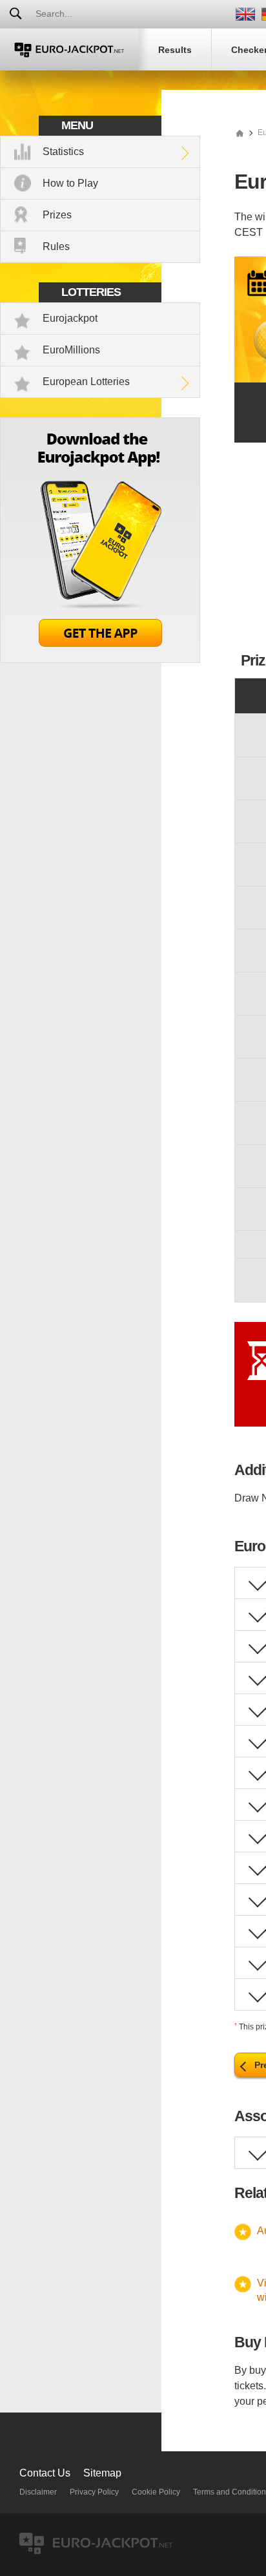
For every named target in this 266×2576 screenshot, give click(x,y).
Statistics (63, 152)
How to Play (70, 183)
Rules (56, 246)
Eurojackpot (70, 318)
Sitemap (102, 2473)
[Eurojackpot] (69, 49)
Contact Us (45, 2473)
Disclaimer (38, 2492)
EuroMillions (71, 350)
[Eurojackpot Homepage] (240, 132)
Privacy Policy (94, 2492)
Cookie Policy (156, 2492)
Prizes (57, 215)
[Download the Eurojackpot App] (100, 659)
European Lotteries (86, 382)
